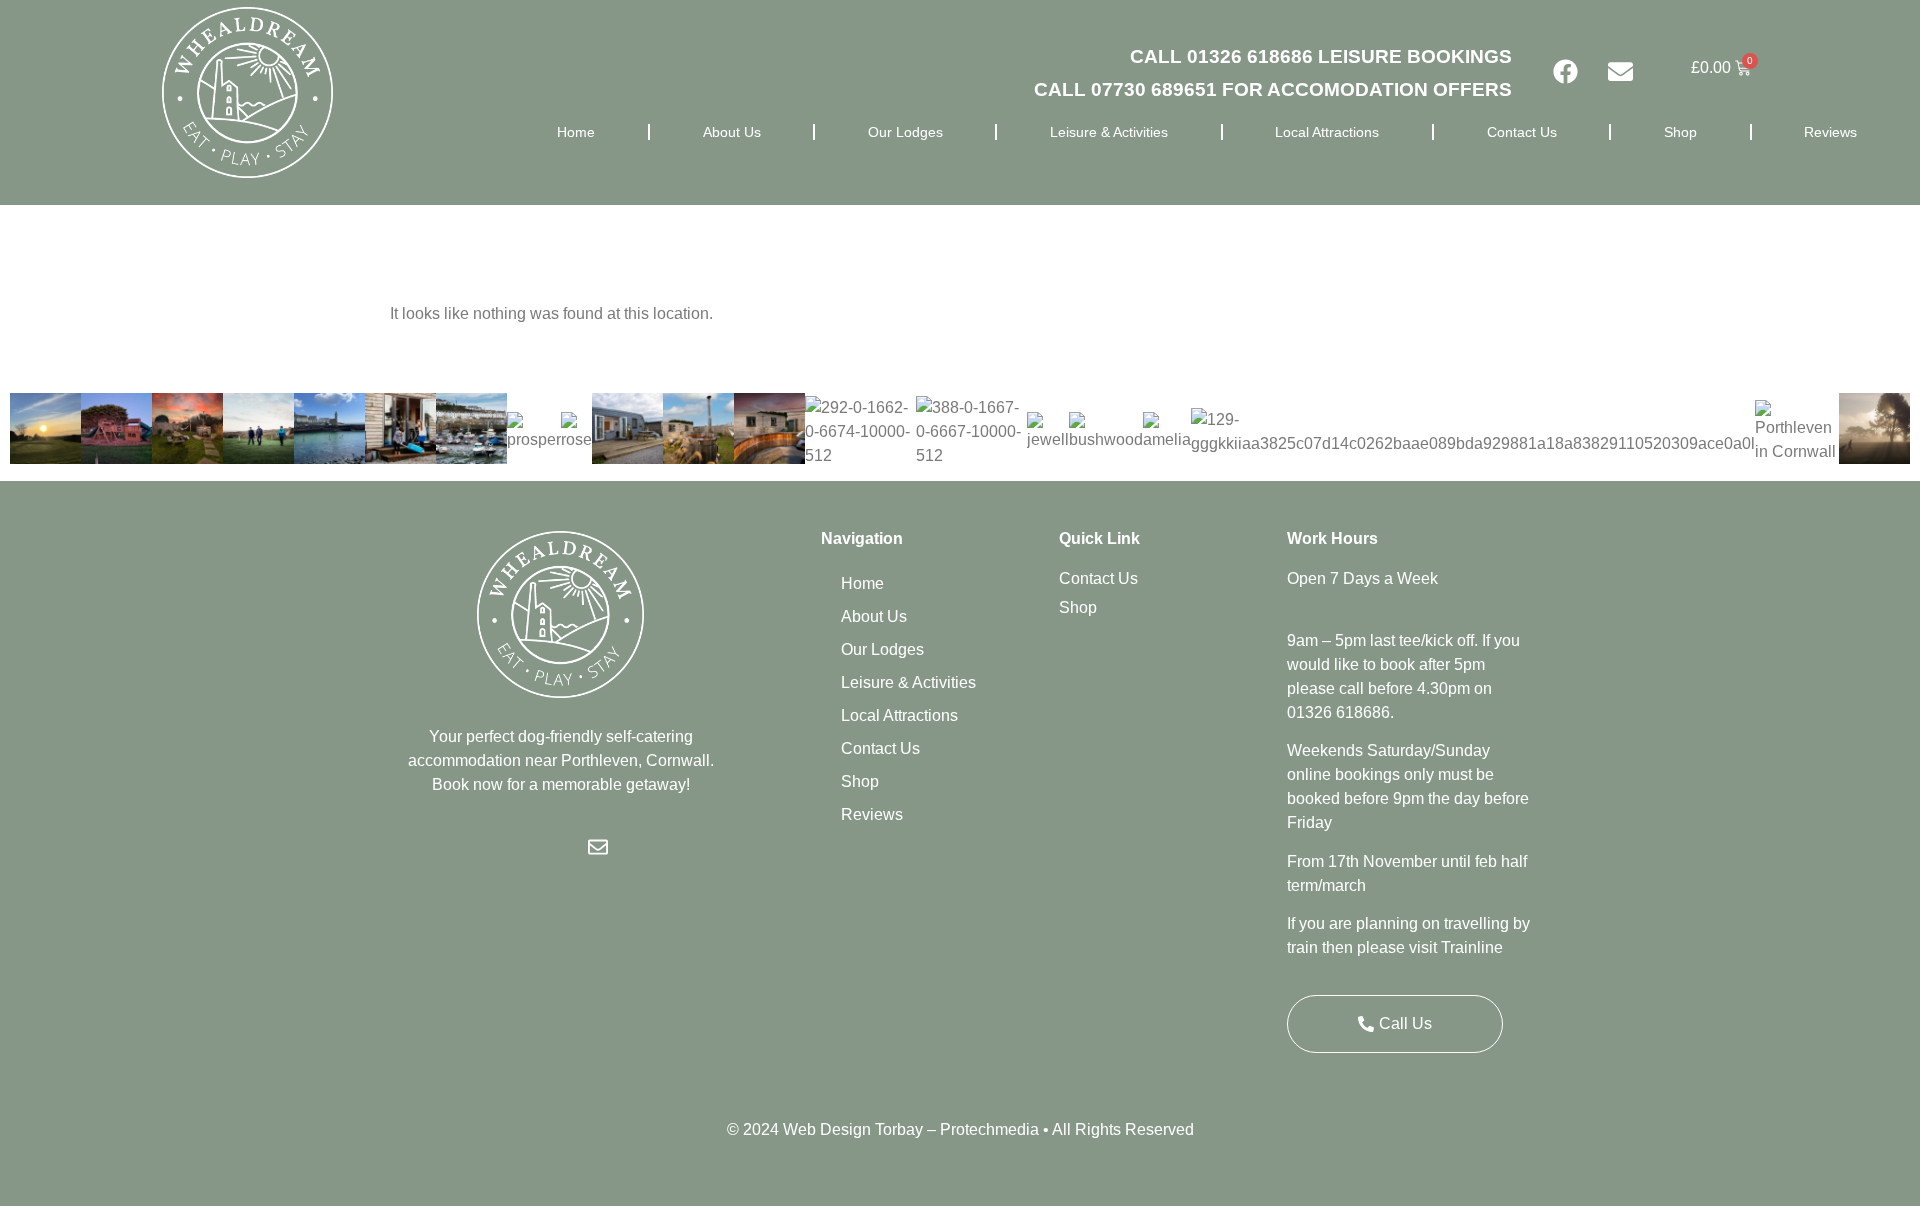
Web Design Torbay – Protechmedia (911, 1129)
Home (576, 132)
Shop (1680, 132)
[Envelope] (1621, 72)
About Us (732, 132)
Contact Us (1522, 132)
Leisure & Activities (1109, 132)
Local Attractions (1327, 132)
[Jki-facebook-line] (524, 847)
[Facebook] (1566, 72)
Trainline (1472, 947)
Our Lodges (905, 132)
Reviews (1830, 132)
